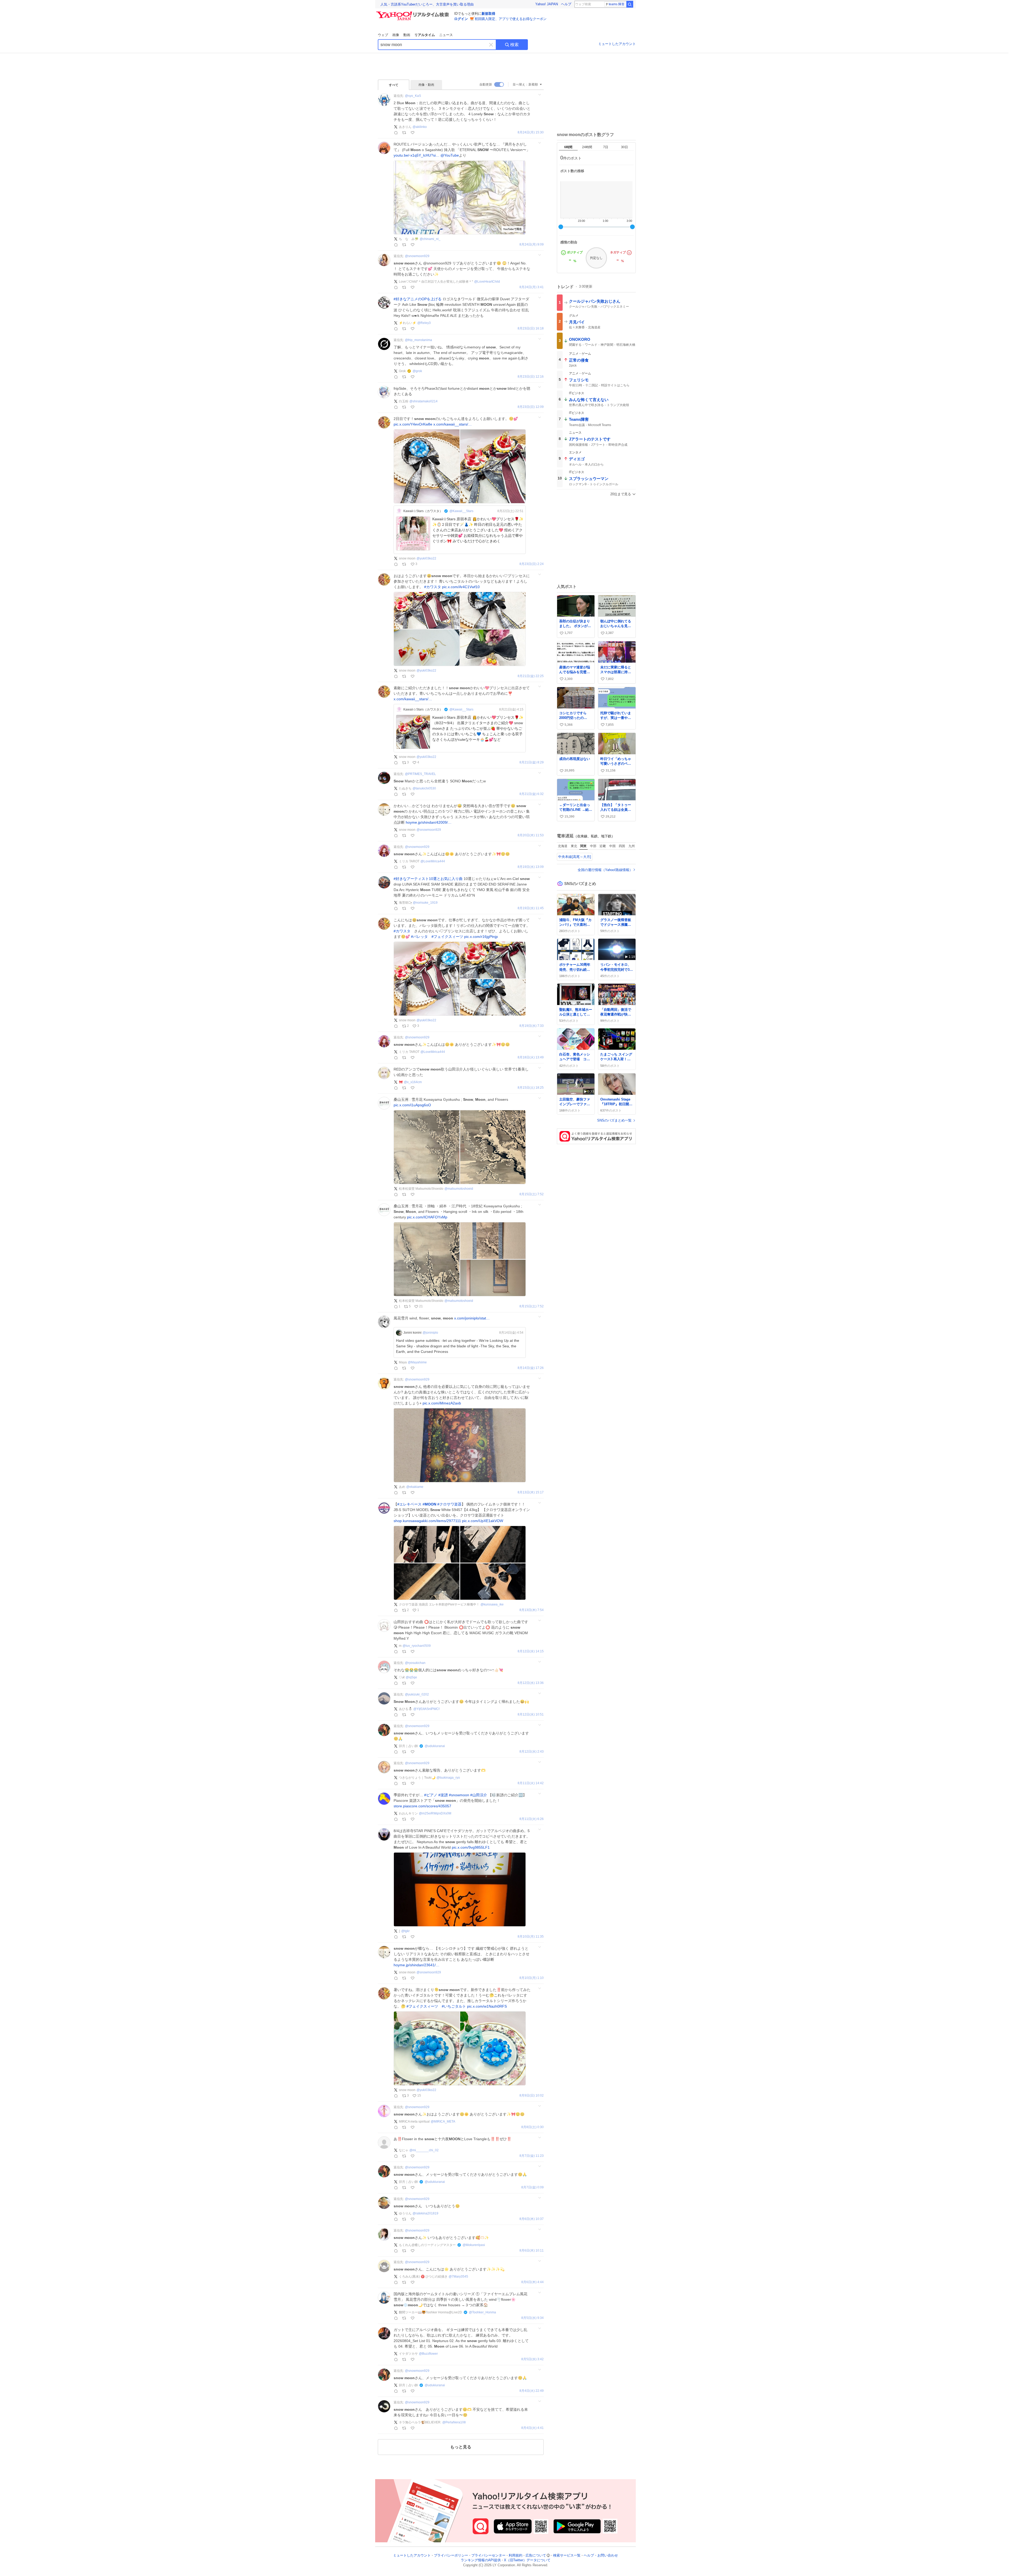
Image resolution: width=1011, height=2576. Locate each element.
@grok (417, 371)
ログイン (461, 19)
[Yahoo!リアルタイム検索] (413, 13)
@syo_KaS (413, 96)
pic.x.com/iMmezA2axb (442, 1403)
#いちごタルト (454, 2006)
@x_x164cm (413, 1082)
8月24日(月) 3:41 (532, 287)
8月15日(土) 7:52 (532, 1194)
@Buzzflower (428, 2354)
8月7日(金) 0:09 (532, 2187)
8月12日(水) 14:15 (531, 1651)
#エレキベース (409, 1504)
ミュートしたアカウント (617, 44)
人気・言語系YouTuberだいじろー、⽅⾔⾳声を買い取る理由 (427, 4)
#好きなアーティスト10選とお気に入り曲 (428, 879)
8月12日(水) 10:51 (531, 1715)
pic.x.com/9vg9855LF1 (471, 1847)
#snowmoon (459, 1795)
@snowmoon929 (417, 256)
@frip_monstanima (418, 340)
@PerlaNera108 (454, 2422)
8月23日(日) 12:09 (531, 407)
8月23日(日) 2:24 (532, 564)
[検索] (630, 4)
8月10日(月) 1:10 (532, 1978)
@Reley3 (424, 323)
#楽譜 (443, 1795)
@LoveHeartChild (487, 282)
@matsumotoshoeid (459, 1189)
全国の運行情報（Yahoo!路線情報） (605, 870)
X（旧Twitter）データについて (527, 2560)
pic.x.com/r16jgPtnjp (481, 937)
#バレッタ (419, 937)
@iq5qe (411, 1677)
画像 (396, 35)
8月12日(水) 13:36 (531, 1683)
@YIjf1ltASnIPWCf (426, 1709)
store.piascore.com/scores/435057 (422, 1806)
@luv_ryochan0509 (417, 1646)
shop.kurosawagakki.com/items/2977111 (427, 1521)
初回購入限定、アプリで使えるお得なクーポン (511, 19)
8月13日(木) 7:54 (532, 1610)
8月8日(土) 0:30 (532, 2127)
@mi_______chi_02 (424, 2150)
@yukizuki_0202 (417, 1694)
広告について (536, 2555)
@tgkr (405, 1931)
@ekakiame (415, 1487)
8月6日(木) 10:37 (532, 2219)
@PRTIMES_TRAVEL (420, 774)
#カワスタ (433, 587)
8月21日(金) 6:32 (532, 794)
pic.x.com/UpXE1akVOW (483, 1521)
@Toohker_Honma (482, 2312)
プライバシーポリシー (451, 2555)
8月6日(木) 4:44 (532, 2282)
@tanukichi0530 (424, 788)
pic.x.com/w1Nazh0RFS (487, 2006)
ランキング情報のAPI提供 (481, 2560)
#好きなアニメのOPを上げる (418, 299)
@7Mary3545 (458, 2277)
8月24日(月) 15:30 (531, 132)
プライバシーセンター (488, 2555)
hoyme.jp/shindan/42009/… (429, 822)
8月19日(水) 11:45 (531, 908)
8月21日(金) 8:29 (532, 762)
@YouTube (450, 155)
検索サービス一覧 (567, 2555)
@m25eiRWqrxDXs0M (435, 1813)
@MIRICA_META (443, 2122)
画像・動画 (426, 85)
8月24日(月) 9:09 (532, 245)
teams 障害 (617, 4)
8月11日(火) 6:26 (532, 1819)
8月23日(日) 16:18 (531, 329)
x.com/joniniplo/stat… (472, 1318)
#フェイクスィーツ (447, 937)
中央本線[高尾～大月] (575, 857)
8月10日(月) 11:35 (531, 1937)
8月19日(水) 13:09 (531, 867)
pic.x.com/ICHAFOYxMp (427, 1217)
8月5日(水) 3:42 (532, 2359)
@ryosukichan (415, 1663)
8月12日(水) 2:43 (532, 1752)
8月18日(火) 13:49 (531, 1057)
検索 (514, 45)
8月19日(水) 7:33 (532, 1026)
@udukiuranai (435, 1746)
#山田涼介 (479, 1795)
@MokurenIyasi (474, 2245)
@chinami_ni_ (430, 239)
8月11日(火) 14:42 (531, 1783)
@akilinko (420, 127)
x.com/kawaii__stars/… (453, 424)
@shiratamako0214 (423, 401)
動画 (407, 35)
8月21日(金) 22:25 (531, 676)
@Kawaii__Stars (461, 511)
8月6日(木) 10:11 (532, 2251)
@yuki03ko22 (426, 558)
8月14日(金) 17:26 (531, 1368)
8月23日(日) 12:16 (531, 377)
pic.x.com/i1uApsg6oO (412, 1105)
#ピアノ (431, 1795)
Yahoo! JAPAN (547, 4)
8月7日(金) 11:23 (532, 2156)
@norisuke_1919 (425, 903)
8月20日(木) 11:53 (531, 835)
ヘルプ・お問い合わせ (601, 2555)
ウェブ (383, 35)
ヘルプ (566, 4)
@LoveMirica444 (433, 861)
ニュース (446, 35)
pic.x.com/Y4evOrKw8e (413, 424)
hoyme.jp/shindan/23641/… (417, 1965)
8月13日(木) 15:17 (531, 1492)
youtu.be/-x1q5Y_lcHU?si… (417, 155)
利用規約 (516, 2555)
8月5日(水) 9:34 (532, 2318)
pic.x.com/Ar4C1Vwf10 (461, 587)
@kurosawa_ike (492, 1604)
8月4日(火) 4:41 (532, 2428)
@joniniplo (430, 1333)
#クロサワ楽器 (449, 1504)
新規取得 (488, 14)
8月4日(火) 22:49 (532, 2391)
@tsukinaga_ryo (448, 1778)
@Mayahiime (417, 1362)
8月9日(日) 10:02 (532, 2096)
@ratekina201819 (425, 2213)
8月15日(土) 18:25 (531, 1088)
